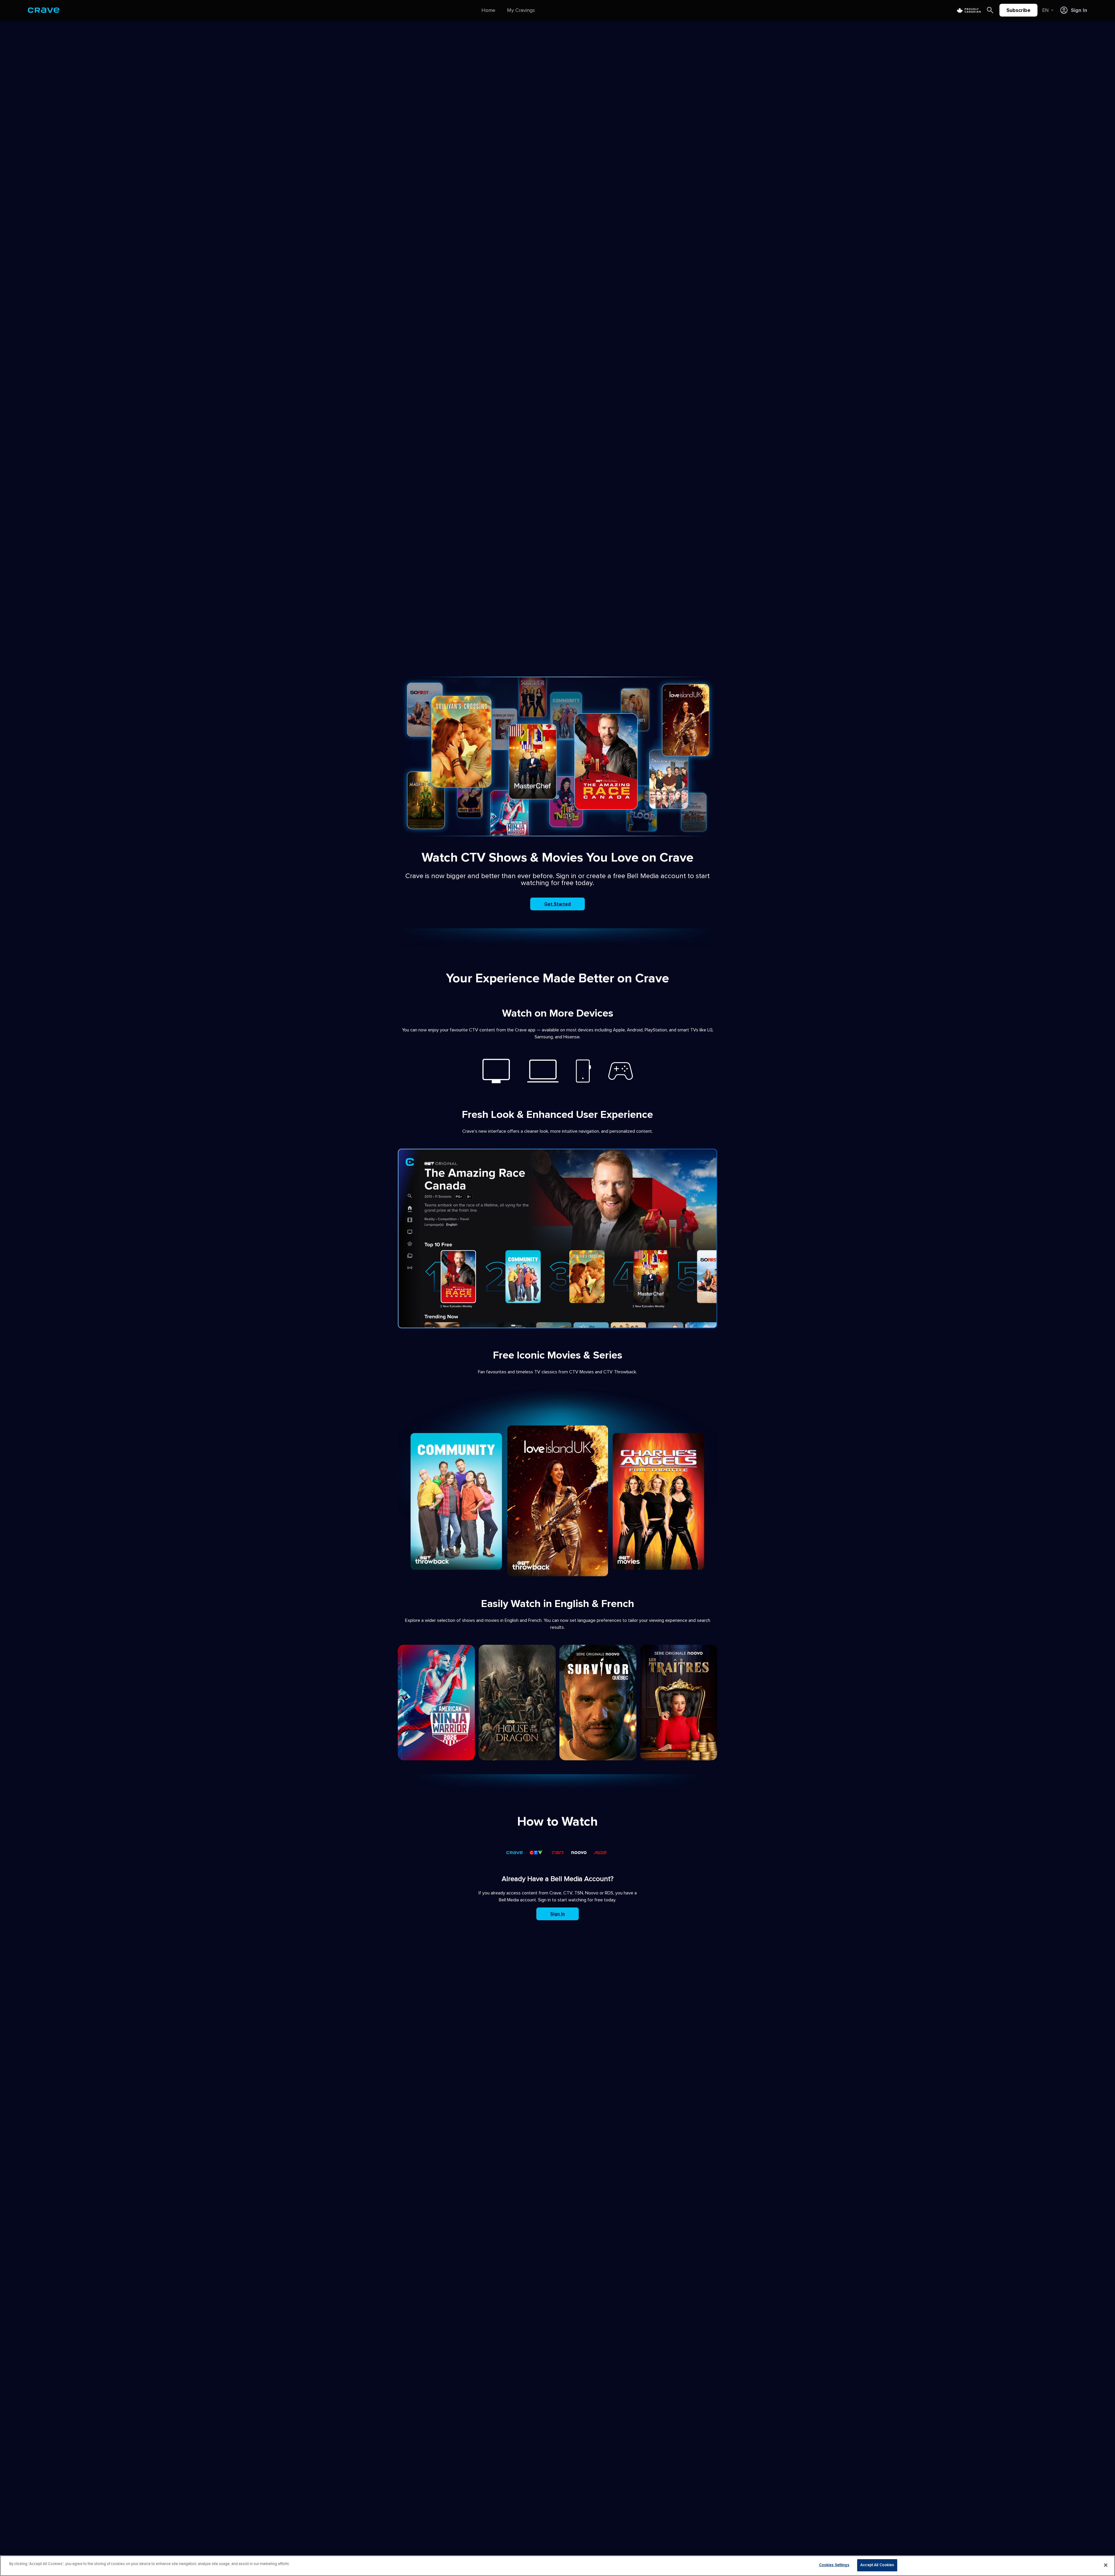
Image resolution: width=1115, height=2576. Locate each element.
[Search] (990, 10)
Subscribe (1018, 10)
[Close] (1106, 2565)
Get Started (557, 904)
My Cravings (521, 10)
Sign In (557, 1914)
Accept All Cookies (877, 2565)
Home (488, 10)
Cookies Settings (834, 2565)
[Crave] (44, 10)
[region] (557, 2566)
